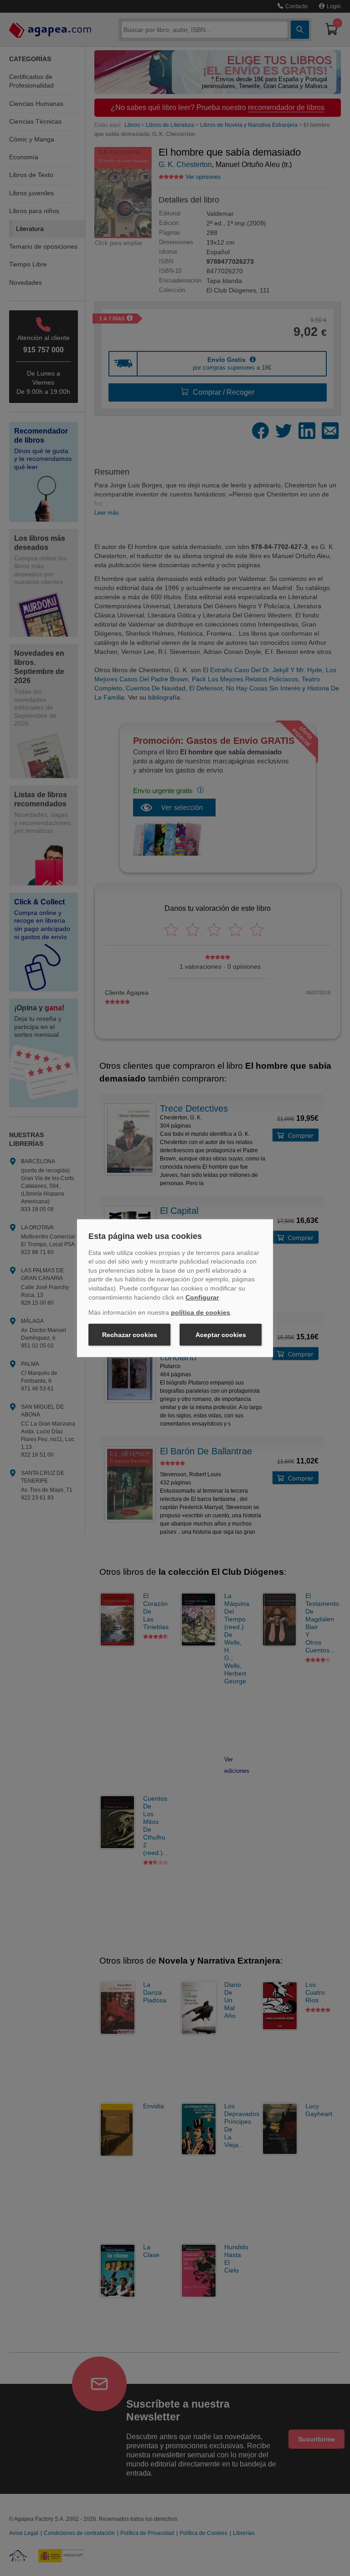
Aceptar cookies (221, 1335)
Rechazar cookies (130, 1335)
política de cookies (201, 1312)
